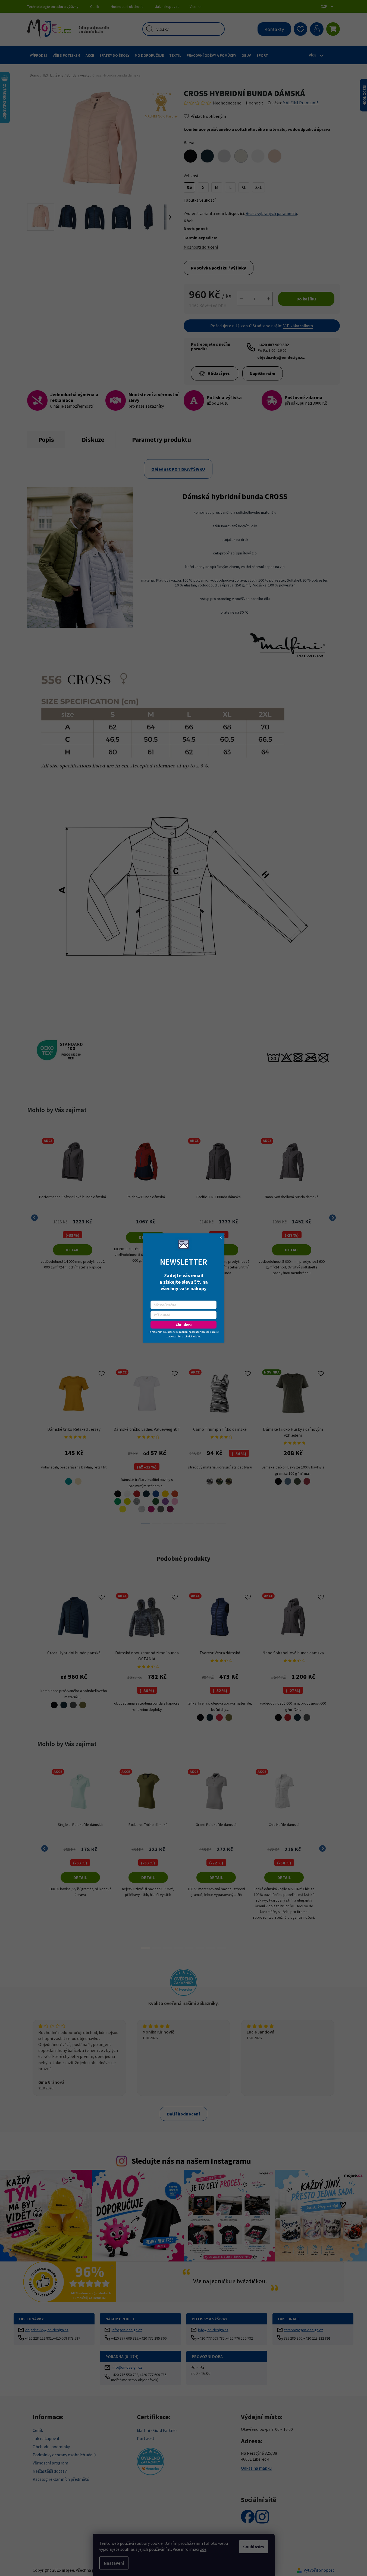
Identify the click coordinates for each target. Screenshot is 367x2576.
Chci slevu (184, 1325)
